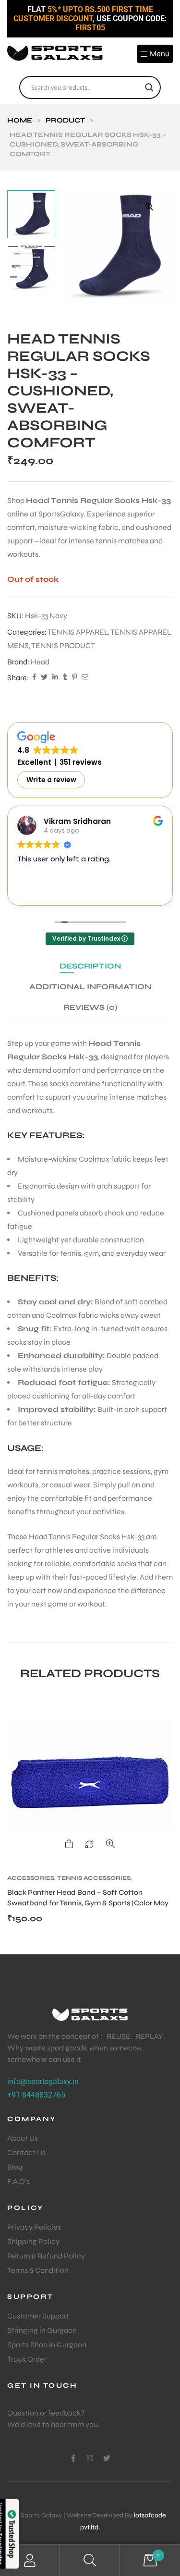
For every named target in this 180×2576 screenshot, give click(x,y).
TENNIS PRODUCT (63, 645)
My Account (30, 2560)
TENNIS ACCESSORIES (94, 1878)
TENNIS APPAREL (78, 632)
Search (90, 2560)
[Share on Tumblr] (65, 678)
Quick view (110, 1844)
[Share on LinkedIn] (55, 678)
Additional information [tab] (90, 987)
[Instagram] (90, 2458)
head (40, 662)
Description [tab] (90, 966)
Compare (89, 1844)
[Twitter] (107, 2458)
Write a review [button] (51, 780)
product (65, 120)
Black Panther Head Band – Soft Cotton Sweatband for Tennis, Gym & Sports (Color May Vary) (88, 1903)
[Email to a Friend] (85, 678)
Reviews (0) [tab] (90, 1007)
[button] (149, 207)
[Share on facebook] (34, 678)
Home (20, 120)
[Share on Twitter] (44, 678)
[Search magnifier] (149, 87)
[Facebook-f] (73, 2458)
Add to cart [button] (69, 1844)
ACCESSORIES (31, 1878)
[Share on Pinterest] (74, 678)
